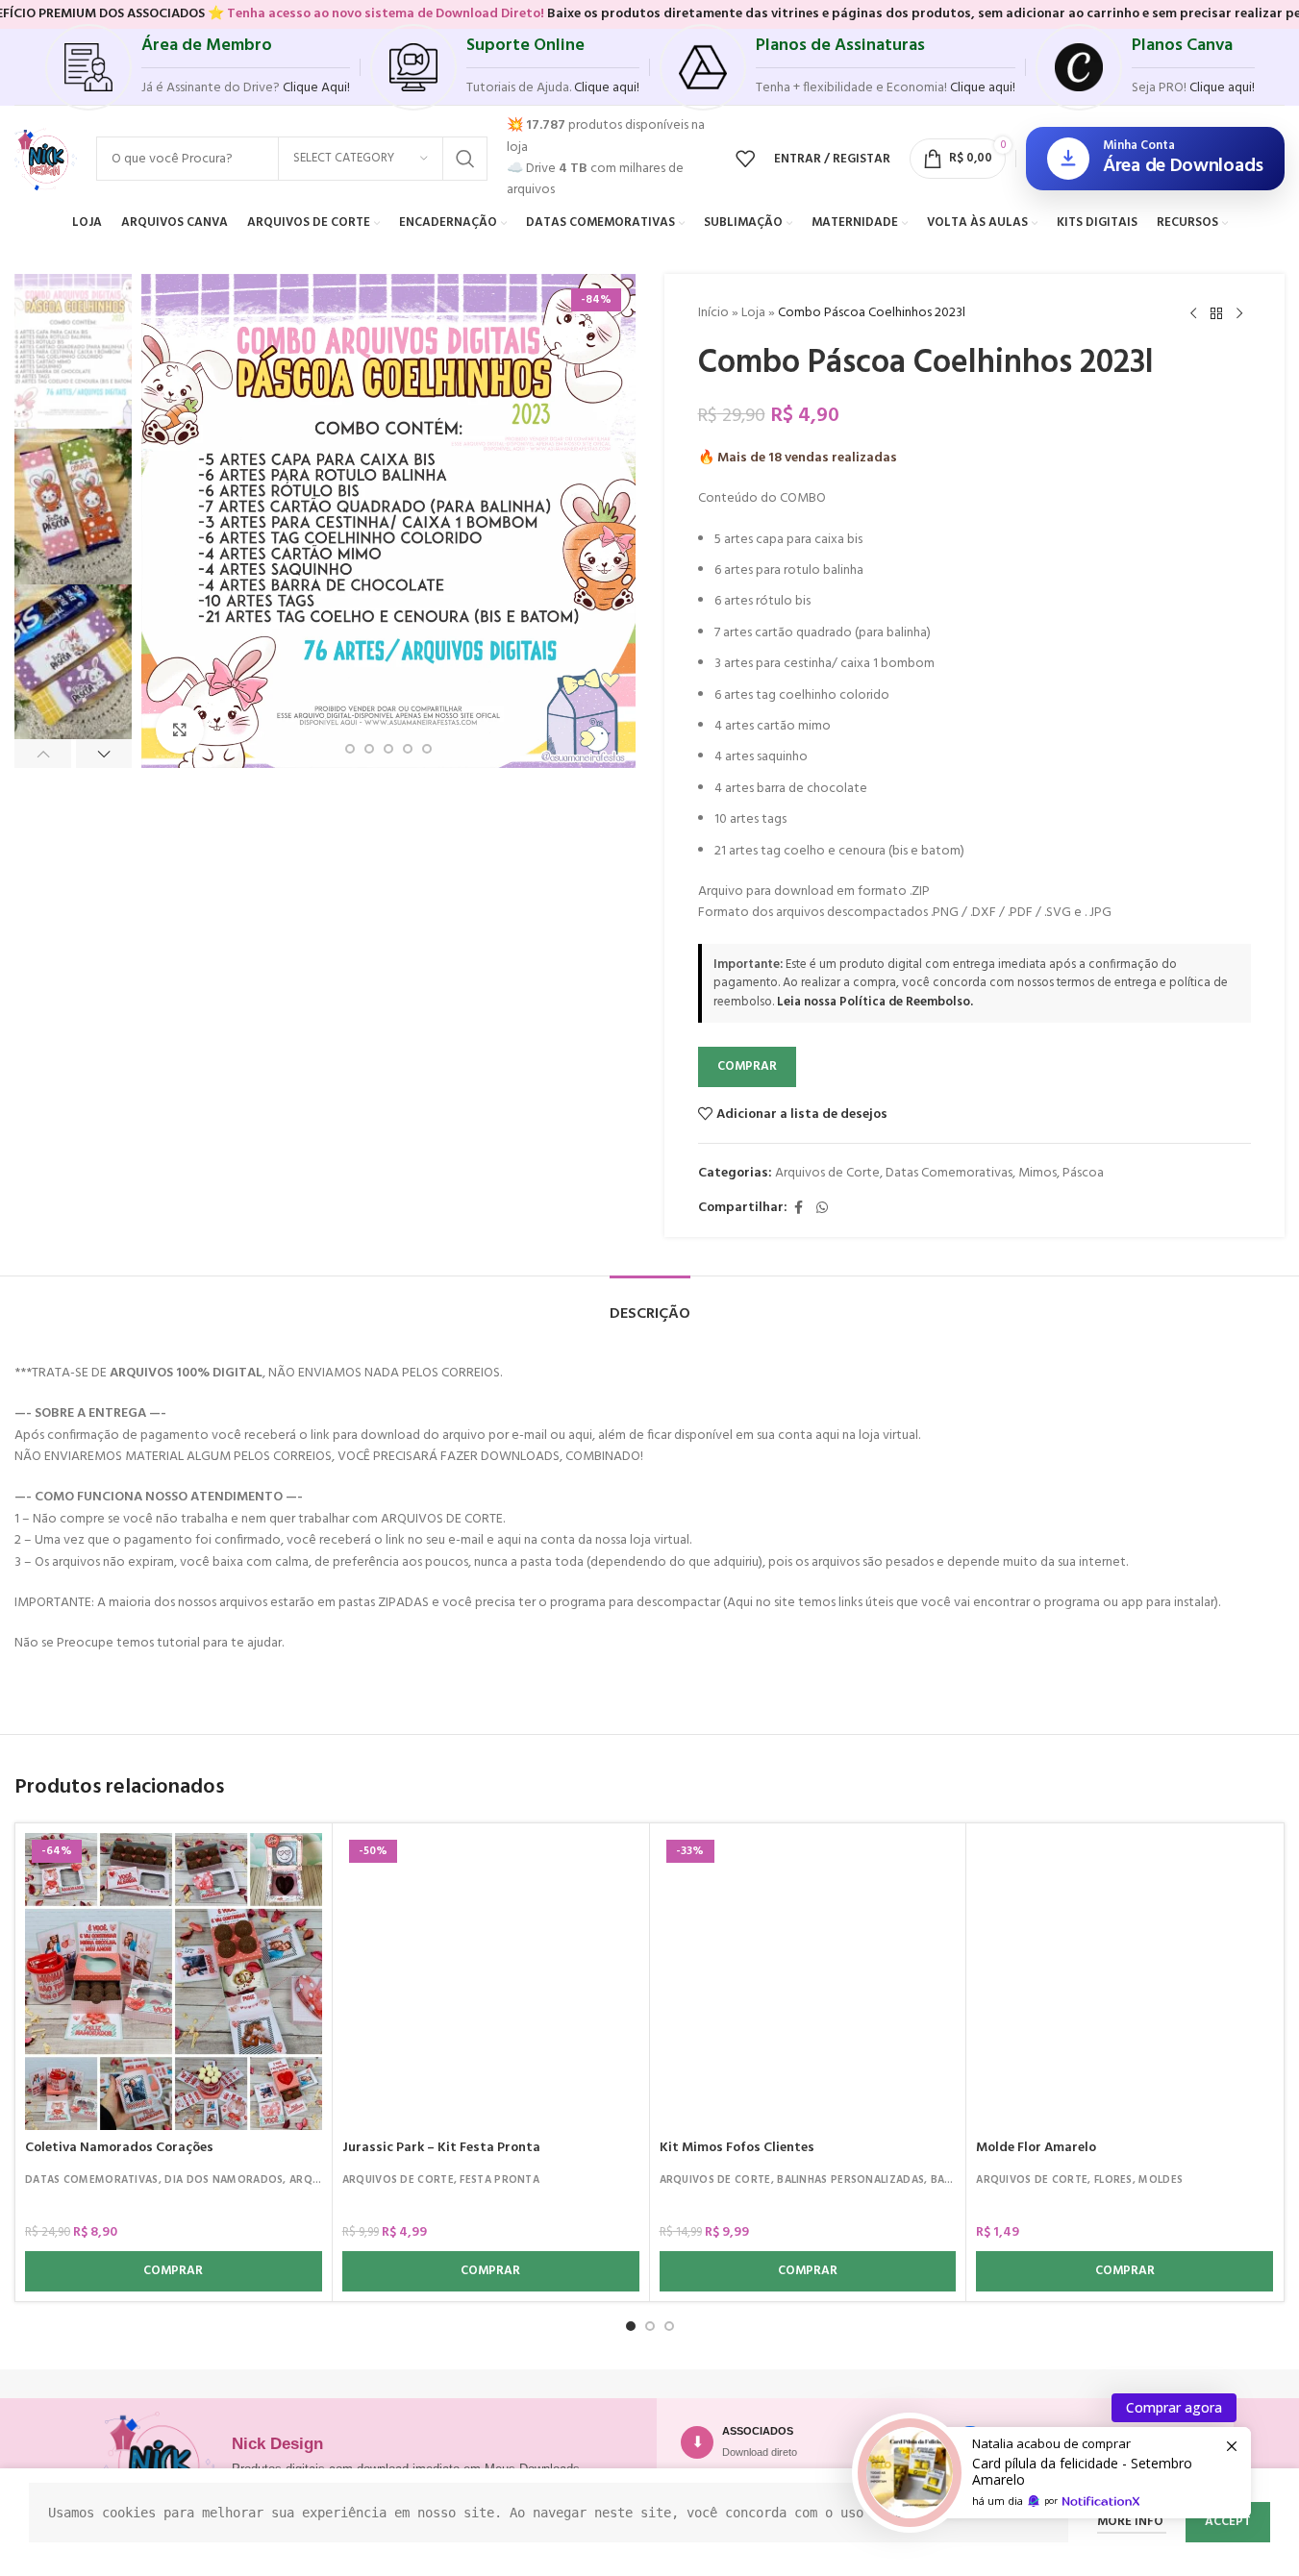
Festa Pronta (500, 2180)
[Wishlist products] (745, 159)
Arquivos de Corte (827, 1173)
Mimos (1037, 1173)
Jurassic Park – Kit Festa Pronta (441, 2148)
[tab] (650, 1305)
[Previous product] (1193, 314)
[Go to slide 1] (631, 2326)
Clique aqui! (1222, 88)
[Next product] (1239, 314)
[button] (43, 754)
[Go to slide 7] (427, 749)
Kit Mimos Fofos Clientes (737, 2148)
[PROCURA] (465, 159)
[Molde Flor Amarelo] (1124, 1982)
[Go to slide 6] (408, 749)
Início (713, 313)
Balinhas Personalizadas (850, 2180)
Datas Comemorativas (949, 1173)
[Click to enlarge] (180, 730)
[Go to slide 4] (369, 749)
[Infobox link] (198, 67)
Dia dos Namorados (224, 2180)
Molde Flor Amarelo (1036, 2148)
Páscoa (1083, 1173)
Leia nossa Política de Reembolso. (875, 1002)
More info (1132, 2522)
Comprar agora (1174, 2407)
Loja (753, 313)
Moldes (1161, 2180)
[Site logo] (46, 159)
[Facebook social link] (799, 1209)
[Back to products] (1216, 314)
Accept (1228, 2522)
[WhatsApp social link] (822, 1209)
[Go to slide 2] (650, 2326)
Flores (1113, 2180)
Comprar (747, 1066)
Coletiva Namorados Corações (119, 2148)
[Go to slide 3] (350, 749)
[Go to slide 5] (388, 749)
